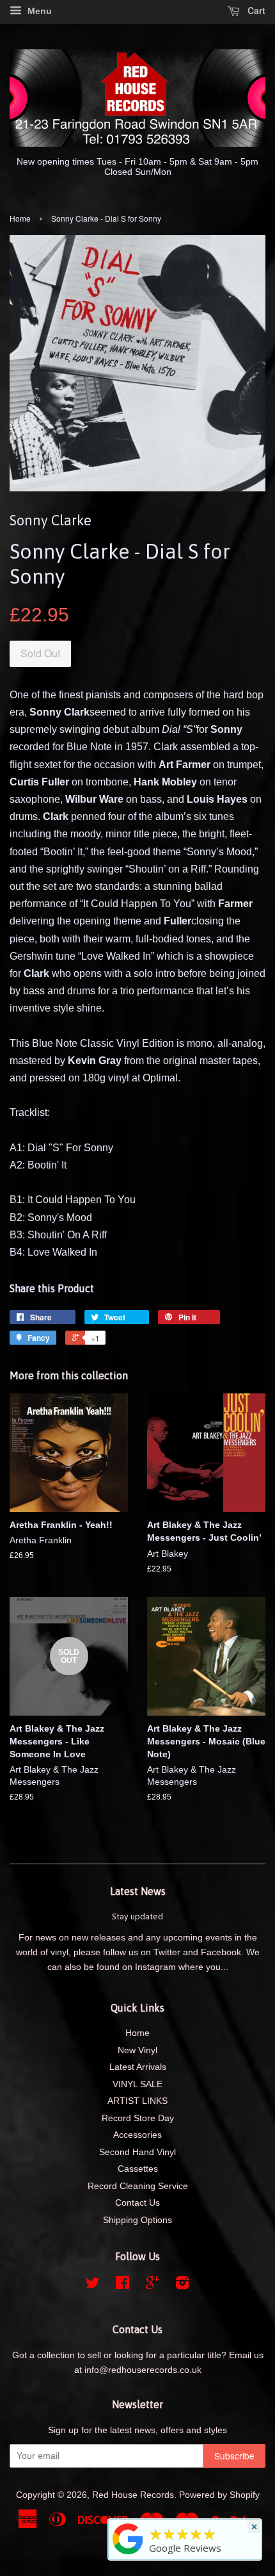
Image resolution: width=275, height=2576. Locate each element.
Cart (255, 10)
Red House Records (133, 2495)
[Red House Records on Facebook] (122, 2285)
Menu (38, 11)
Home (20, 218)
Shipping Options (137, 2220)
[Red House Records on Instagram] (182, 2285)
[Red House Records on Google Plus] (153, 2285)
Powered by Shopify (219, 2495)
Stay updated (137, 1916)
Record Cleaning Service (138, 2186)
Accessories (137, 2135)
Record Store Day (138, 2118)
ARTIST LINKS (137, 2101)
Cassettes (138, 2169)
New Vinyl (137, 2050)
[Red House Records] (128, 2554)
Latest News (138, 1891)
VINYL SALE (137, 2084)
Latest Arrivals (138, 2067)
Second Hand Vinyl (137, 2152)
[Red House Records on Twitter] (93, 2285)
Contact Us (137, 2203)
